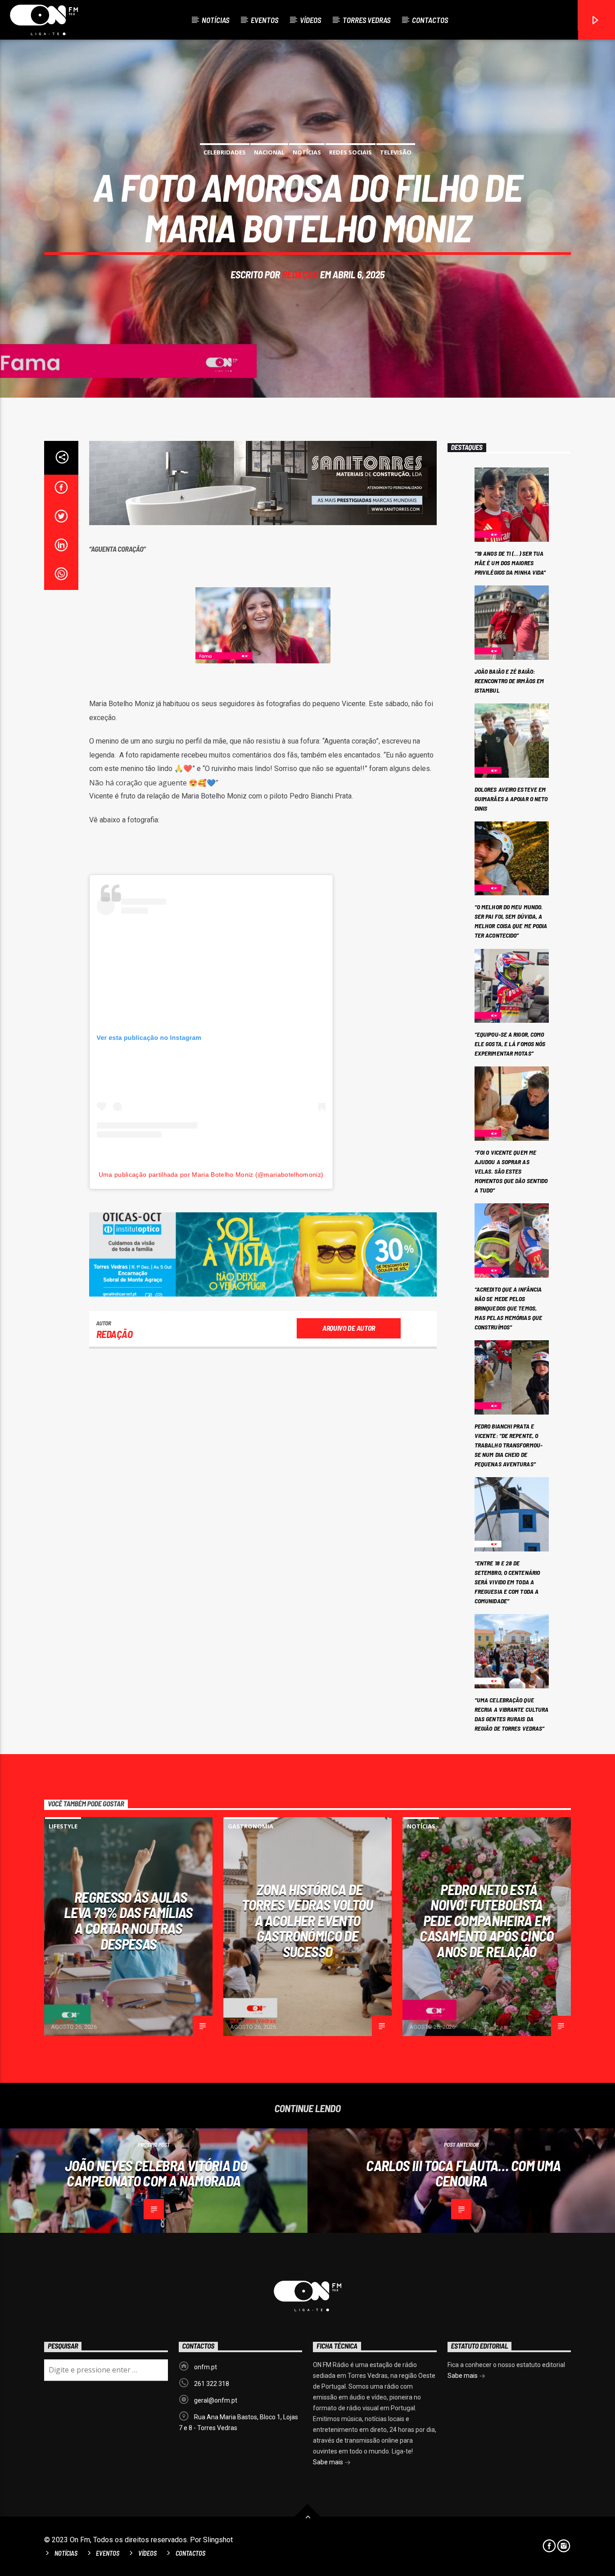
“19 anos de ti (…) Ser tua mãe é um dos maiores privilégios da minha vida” (510, 563)
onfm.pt (206, 2367)
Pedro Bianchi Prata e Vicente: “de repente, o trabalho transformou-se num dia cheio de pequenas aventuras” (509, 1445)
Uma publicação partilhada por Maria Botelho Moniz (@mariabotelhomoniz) (211, 1175)
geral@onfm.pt (216, 2400)
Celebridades (225, 152)
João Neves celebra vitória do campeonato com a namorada (156, 2173)
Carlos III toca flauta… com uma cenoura (463, 2173)
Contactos (430, 20)
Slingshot (218, 2540)
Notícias (215, 20)
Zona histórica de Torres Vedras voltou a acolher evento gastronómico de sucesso (307, 1920)
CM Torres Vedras (253, 2021)
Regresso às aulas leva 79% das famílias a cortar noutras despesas (128, 1920)
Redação (300, 274)
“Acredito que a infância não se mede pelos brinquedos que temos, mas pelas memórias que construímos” (508, 1308)
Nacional (269, 152)
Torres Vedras (366, 20)
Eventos (265, 20)
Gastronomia (251, 1826)
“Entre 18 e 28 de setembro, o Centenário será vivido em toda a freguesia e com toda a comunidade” (507, 1582)
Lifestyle (63, 1826)
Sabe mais (329, 2462)
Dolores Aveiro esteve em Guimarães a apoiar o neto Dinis (511, 799)
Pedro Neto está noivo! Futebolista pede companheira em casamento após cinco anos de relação (486, 1920)
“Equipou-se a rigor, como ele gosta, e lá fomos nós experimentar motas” (510, 1044)
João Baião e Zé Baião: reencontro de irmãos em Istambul (509, 681)
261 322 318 (212, 2384)
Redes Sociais (350, 152)
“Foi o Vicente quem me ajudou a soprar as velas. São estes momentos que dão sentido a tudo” (511, 1171)
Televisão (396, 152)
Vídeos (310, 20)
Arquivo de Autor (349, 1328)
